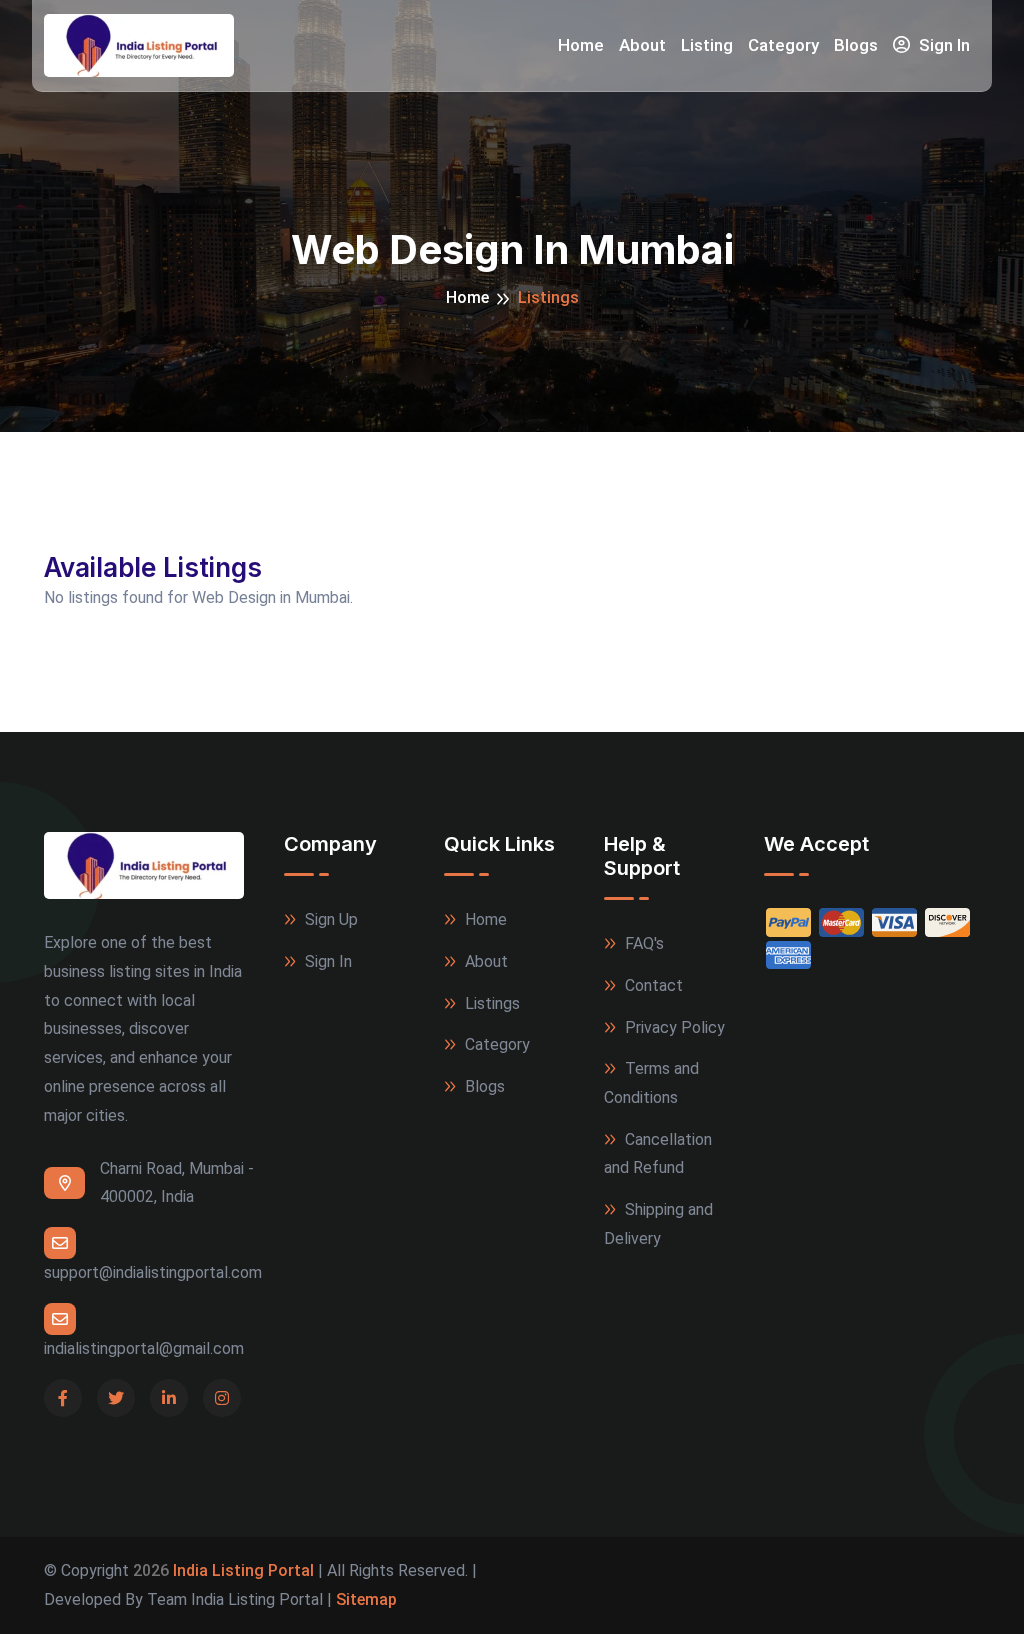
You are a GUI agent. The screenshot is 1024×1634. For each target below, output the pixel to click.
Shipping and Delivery (658, 1224)
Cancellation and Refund (658, 1154)
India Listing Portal (243, 1570)
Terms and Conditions (651, 1083)
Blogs (856, 45)
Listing (707, 45)
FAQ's (642, 943)
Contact (652, 985)
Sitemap (366, 1599)
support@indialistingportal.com (153, 1272)
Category (783, 45)
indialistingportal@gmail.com (144, 1348)
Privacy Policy (673, 1027)
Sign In (942, 45)
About (642, 45)
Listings (490, 1003)
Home (581, 45)
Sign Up (329, 919)
